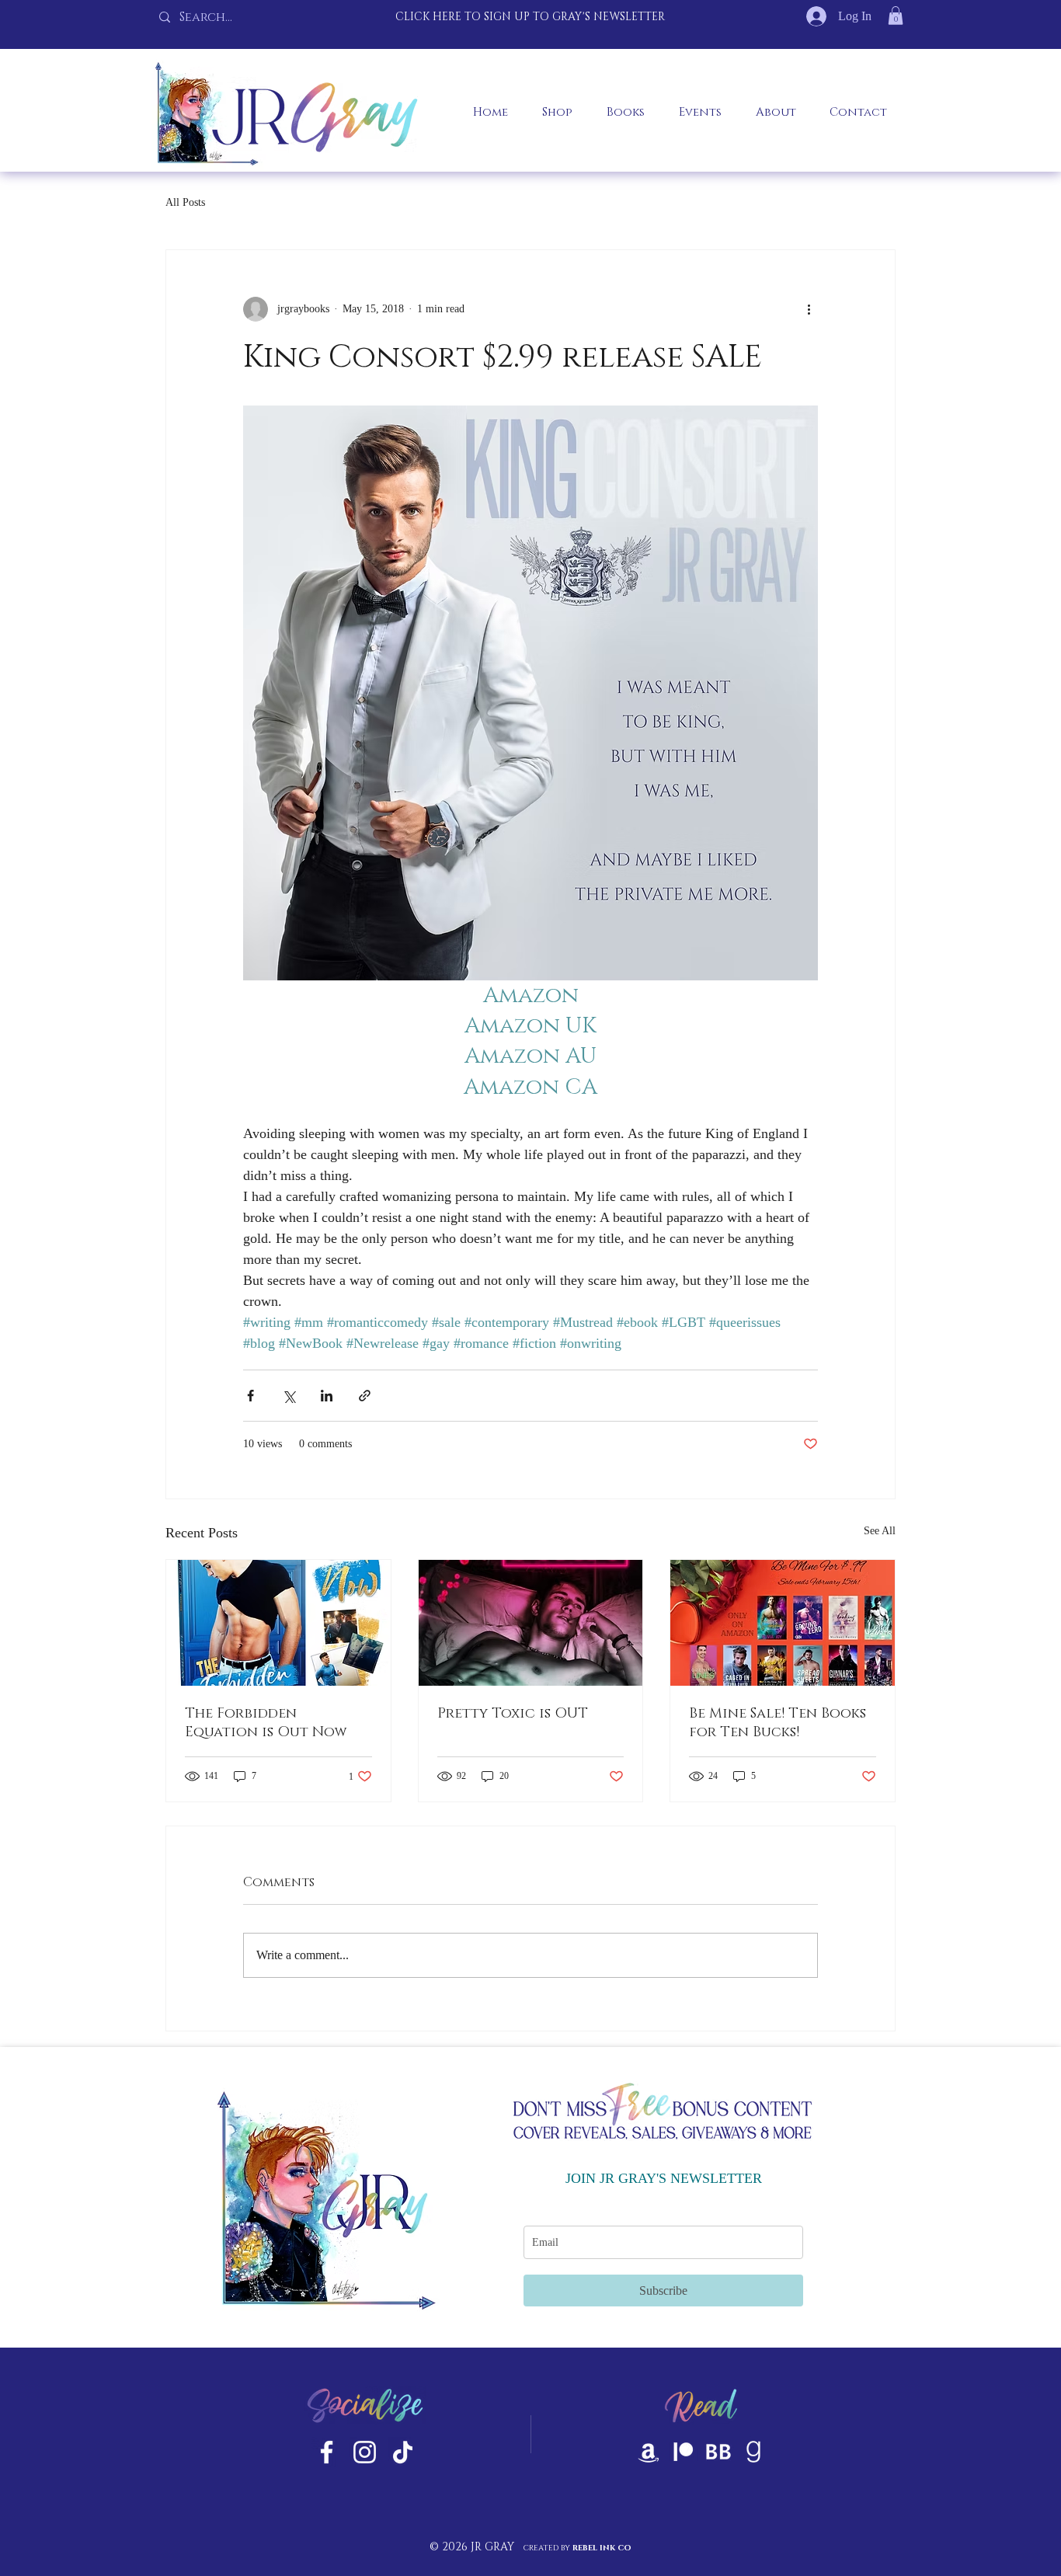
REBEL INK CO (602, 2548)
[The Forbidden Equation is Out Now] (278, 1623)
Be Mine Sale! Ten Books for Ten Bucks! (777, 1723)
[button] (896, 16)
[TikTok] (403, 2452)
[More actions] (809, 309)
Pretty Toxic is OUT (513, 1714)
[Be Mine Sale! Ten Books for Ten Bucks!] (783, 1623)
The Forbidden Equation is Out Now (266, 1723)
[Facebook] (327, 2452)
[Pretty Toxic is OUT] (531, 1623)
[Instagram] (365, 2452)
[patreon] (684, 2452)
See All (880, 1531)
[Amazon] (649, 2452)
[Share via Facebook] (250, 1396)
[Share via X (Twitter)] (289, 1396)
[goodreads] (753, 2452)
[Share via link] (365, 1396)
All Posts (185, 202)
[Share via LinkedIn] (327, 1396)
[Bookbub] (718, 2452)
